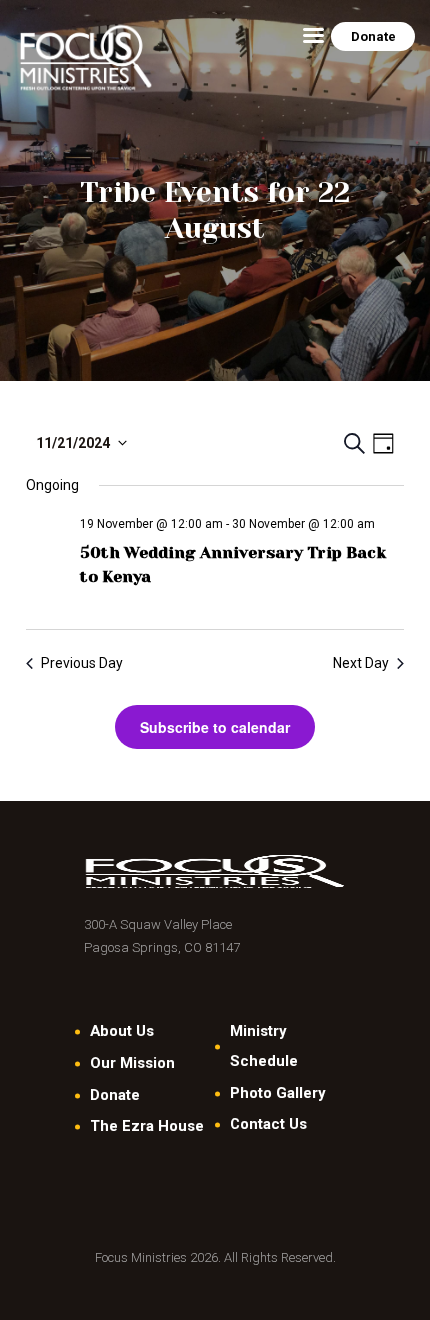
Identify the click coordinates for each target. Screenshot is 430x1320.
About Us (122, 1031)
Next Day (361, 663)
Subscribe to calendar (215, 727)
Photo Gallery (277, 1093)
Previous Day (82, 663)
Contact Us (268, 1124)
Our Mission (132, 1063)
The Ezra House (147, 1126)
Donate (115, 1095)
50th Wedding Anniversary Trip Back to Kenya (233, 564)
